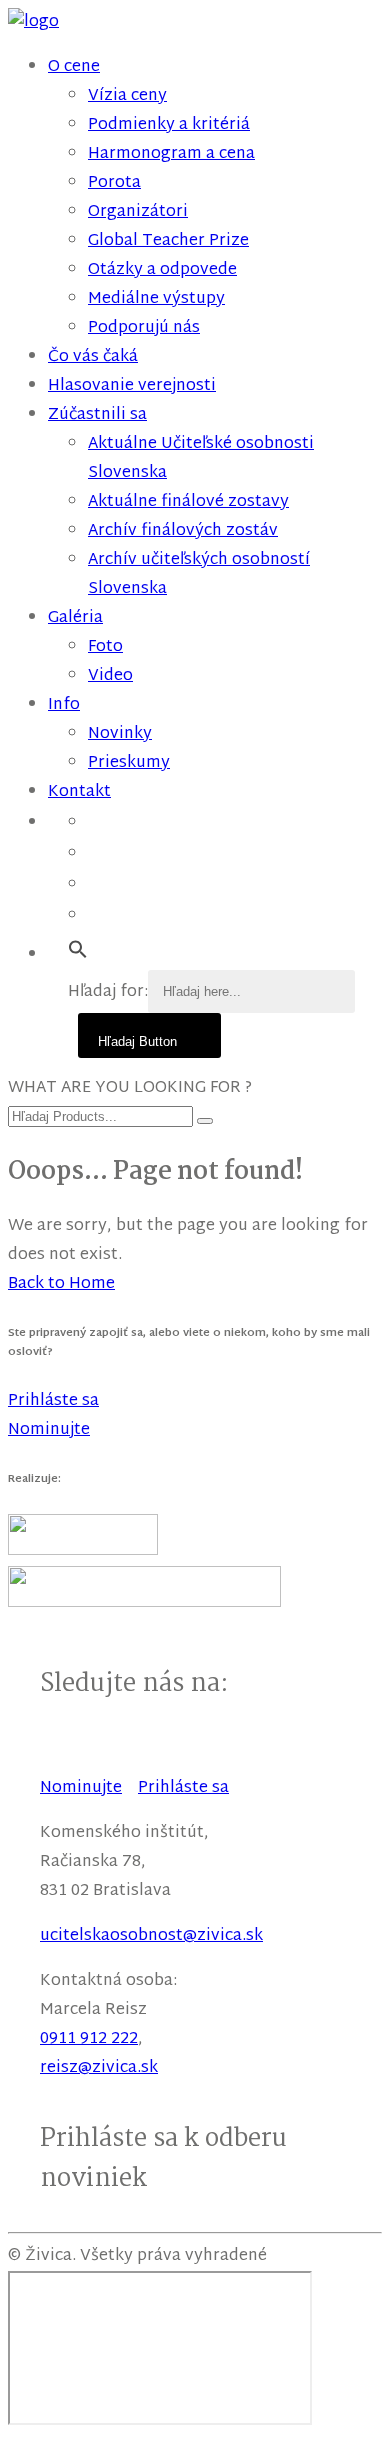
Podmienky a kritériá (169, 125)
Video (110, 676)
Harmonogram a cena (171, 154)
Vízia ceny (127, 96)
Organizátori (138, 212)
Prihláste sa (183, 1788)
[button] (78, 950)
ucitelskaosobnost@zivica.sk (151, 1936)
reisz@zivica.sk (99, 2068)
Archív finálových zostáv (183, 531)
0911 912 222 (89, 2039)
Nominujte (81, 1788)
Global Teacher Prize (168, 241)
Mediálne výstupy (156, 299)
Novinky (120, 734)
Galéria (75, 618)
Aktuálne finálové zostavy (188, 502)
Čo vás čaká (93, 357)
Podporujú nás (144, 328)
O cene (74, 67)
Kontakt (79, 792)
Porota (114, 183)
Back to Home (61, 1284)
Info (64, 705)
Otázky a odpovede (162, 270)
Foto (105, 647)
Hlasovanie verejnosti (132, 386)
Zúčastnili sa (97, 415)
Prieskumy (129, 763)
